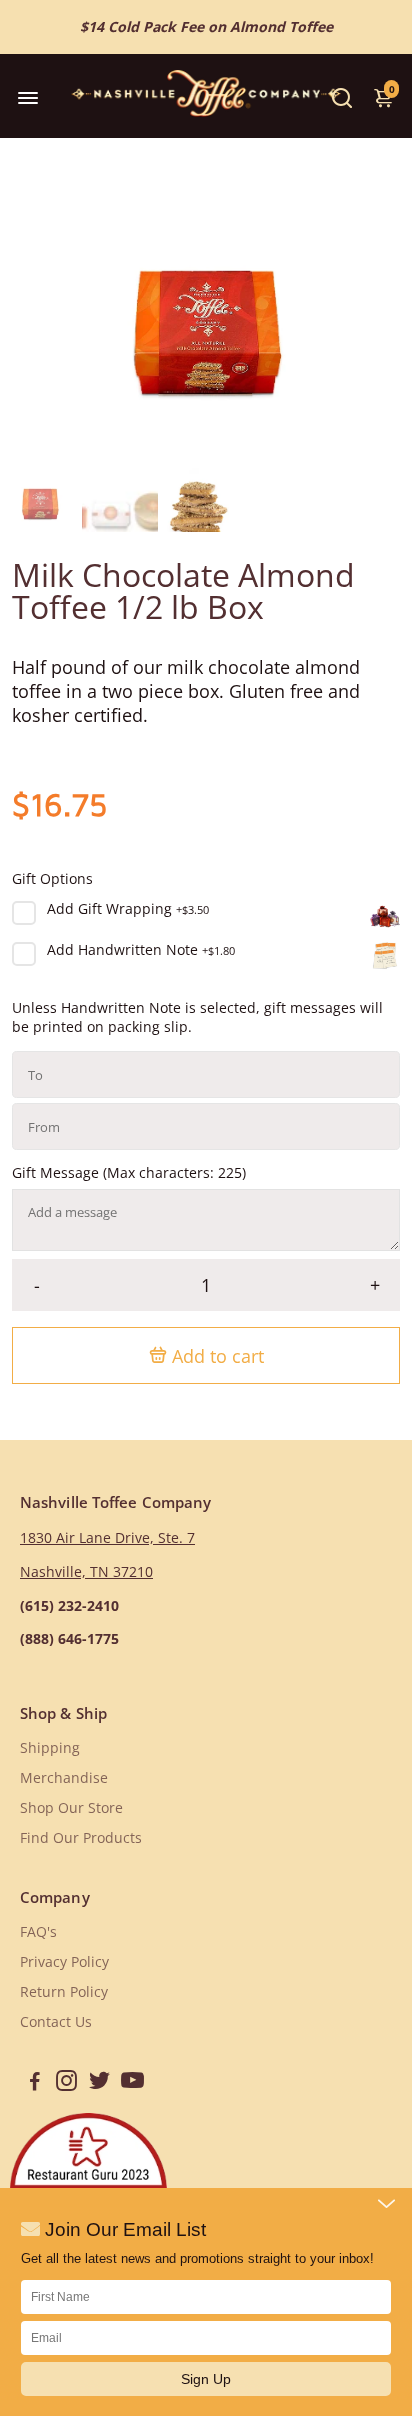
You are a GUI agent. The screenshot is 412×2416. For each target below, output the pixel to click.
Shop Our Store (71, 1808)
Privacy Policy (64, 1962)
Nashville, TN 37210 (86, 1572)
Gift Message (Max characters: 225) (129, 1173)
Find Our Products (81, 1838)
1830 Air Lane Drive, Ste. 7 (107, 1538)
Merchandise (64, 1778)
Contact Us (56, 2022)
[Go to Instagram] (66, 2083)
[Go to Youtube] (132, 2083)
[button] (206, 2379)
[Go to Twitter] (99, 2083)
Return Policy (64, 1992)
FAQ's (38, 1932)
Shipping (50, 1748)
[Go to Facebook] (35, 2083)
